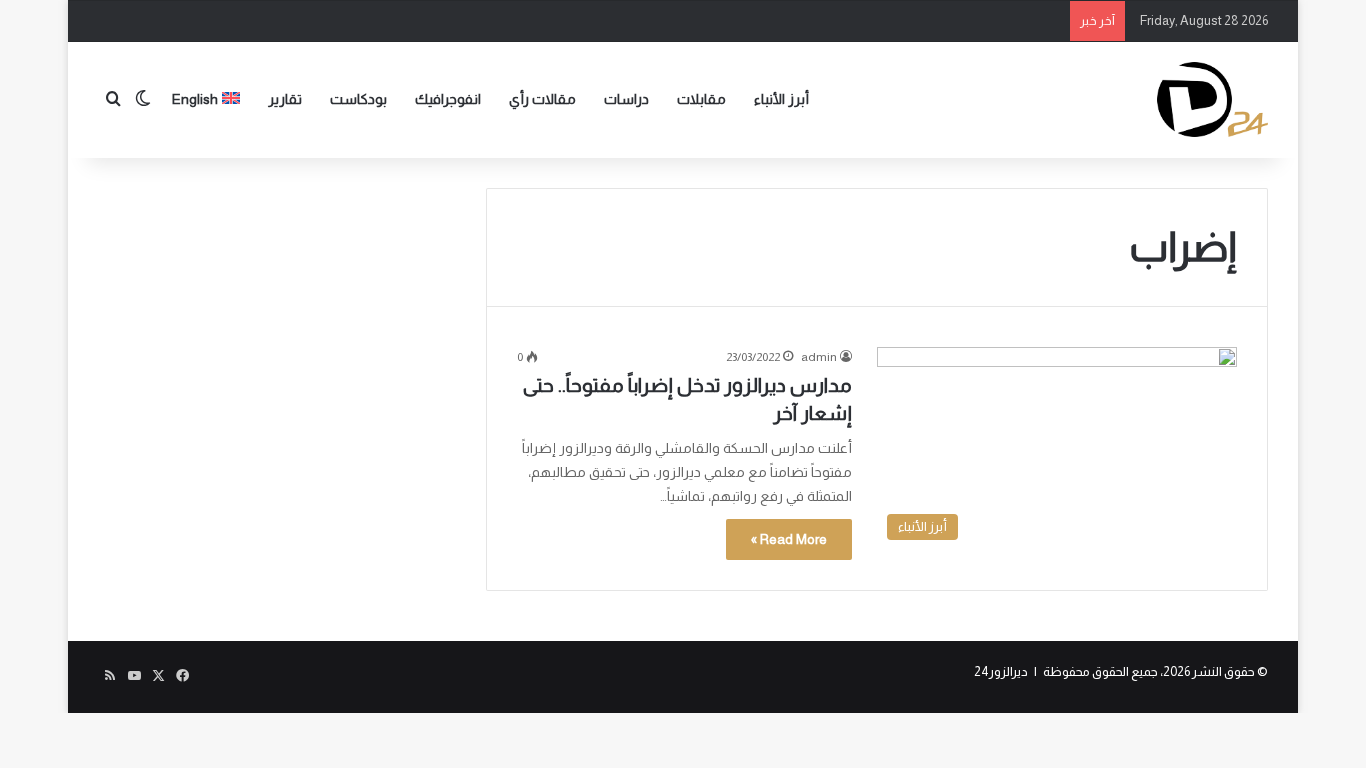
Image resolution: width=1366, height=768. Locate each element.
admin (819, 357)
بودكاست (358, 99)
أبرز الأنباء (781, 99)
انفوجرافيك (448, 99)
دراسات (626, 99)
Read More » (789, 539)
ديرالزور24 (1001, 671)
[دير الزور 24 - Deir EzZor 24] (1212, 99)
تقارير (285, 99)
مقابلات (701, 99)
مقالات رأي (542, 99)
